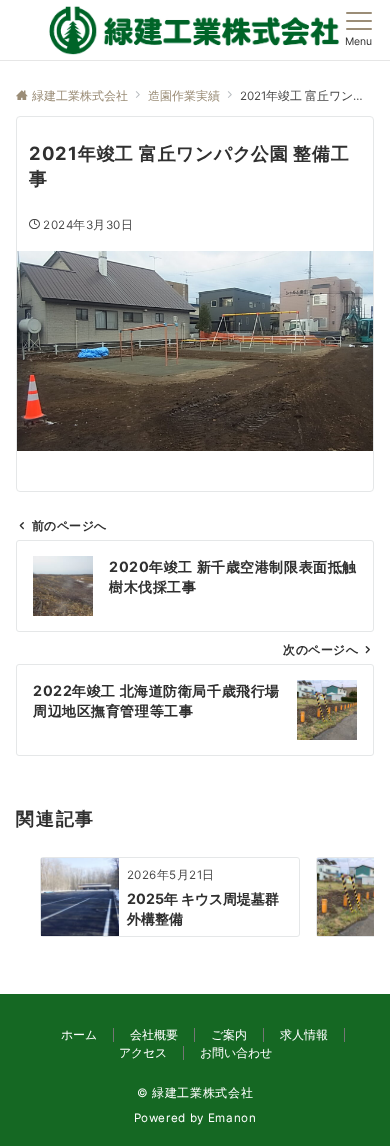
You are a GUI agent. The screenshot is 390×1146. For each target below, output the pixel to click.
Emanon (232, 1118)
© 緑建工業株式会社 (195, 1093)
